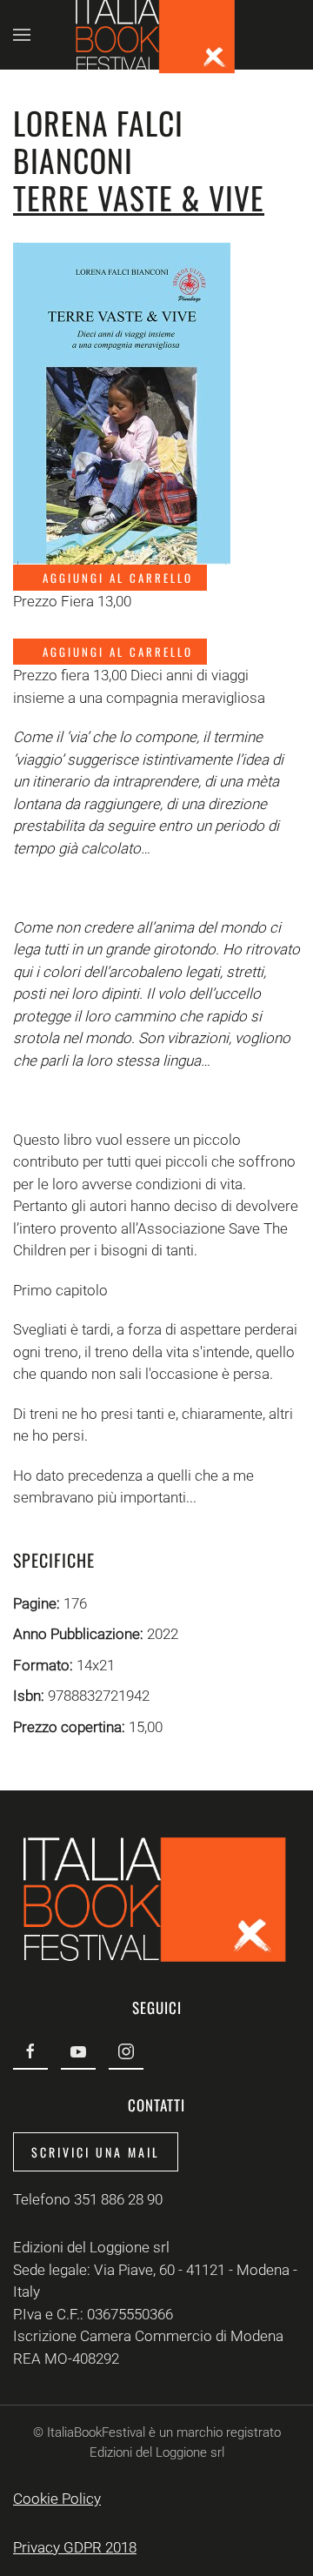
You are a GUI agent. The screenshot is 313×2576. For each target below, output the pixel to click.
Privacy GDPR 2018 (75, 2547)
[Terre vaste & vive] (122, 402)
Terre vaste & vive (139, 197)
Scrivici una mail (96, 2152)
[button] (22, 35)
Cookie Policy (57, 2499)
